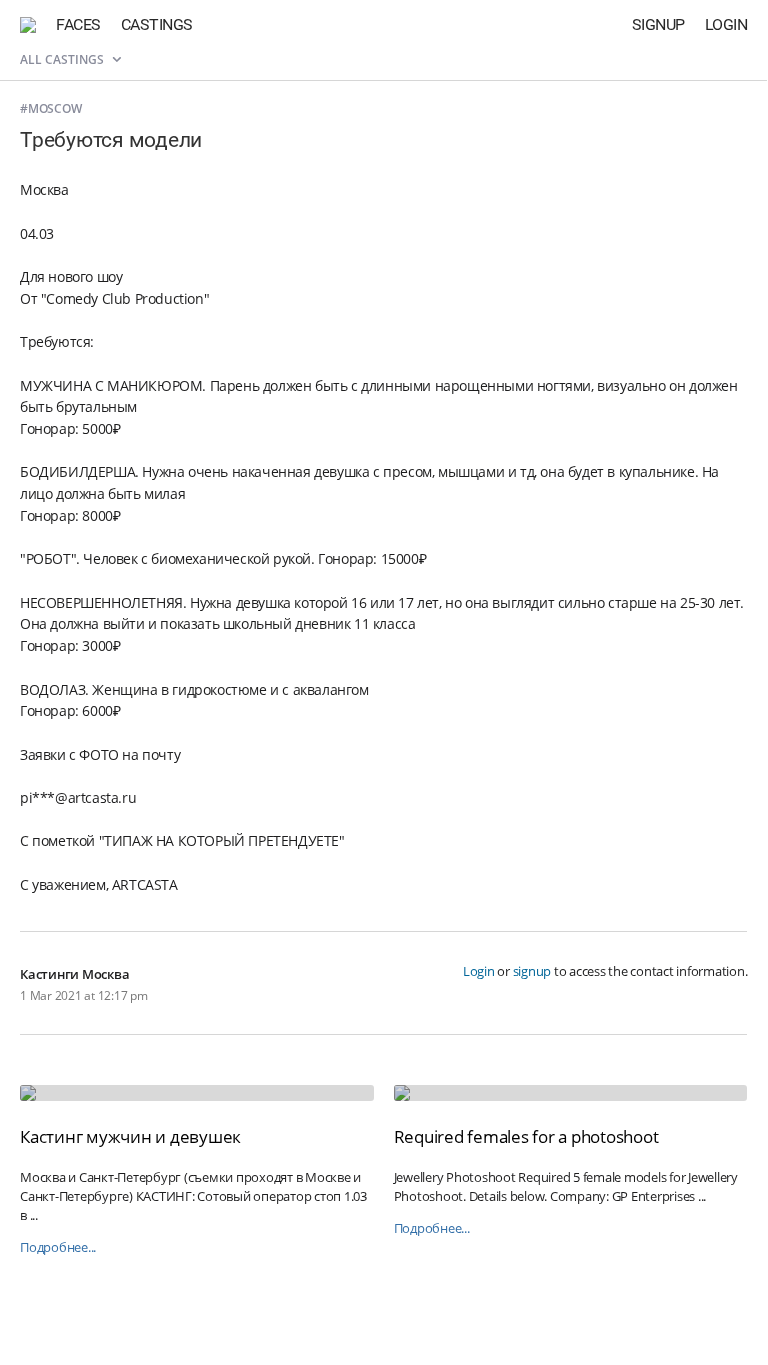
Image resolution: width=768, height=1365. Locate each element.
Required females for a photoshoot (526, 1136)
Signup (658, 24)
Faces (78, 24)
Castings (157, 24)
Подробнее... (58, 1247)
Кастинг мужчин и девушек (130, 1136)
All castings (63, 59)
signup (532, 971)
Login (726, 24)
